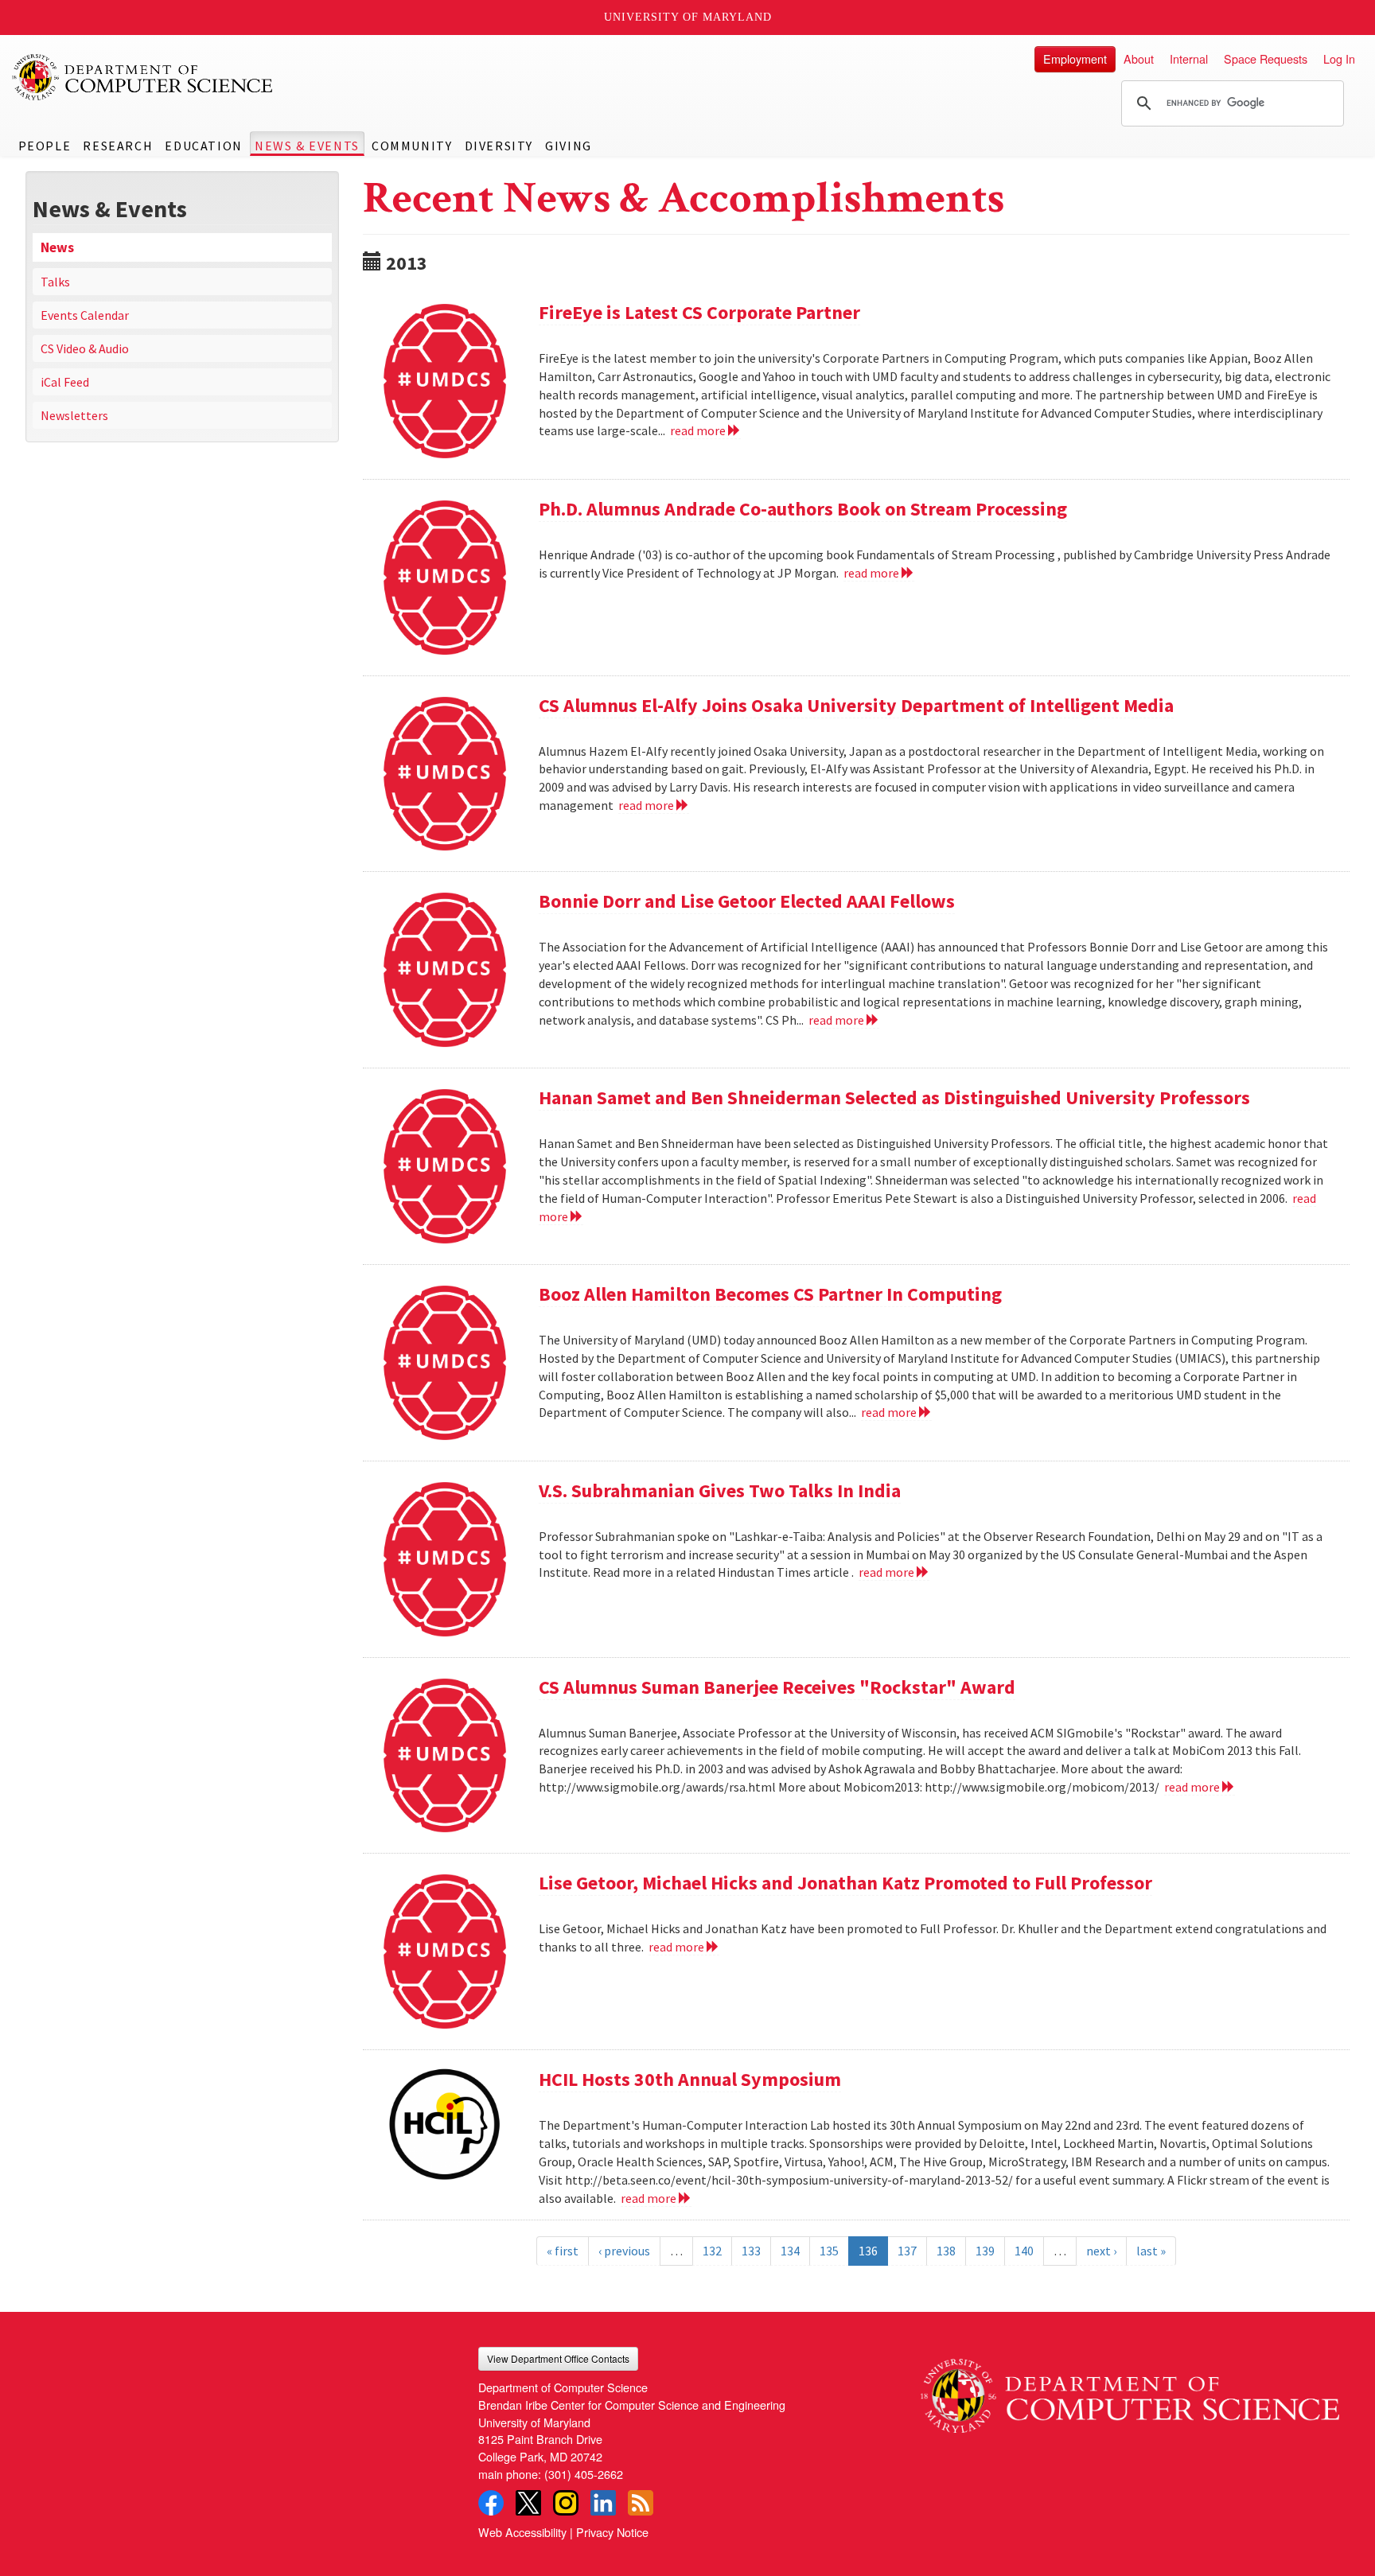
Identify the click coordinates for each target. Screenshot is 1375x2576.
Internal (1189, 58)
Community (412, 146)
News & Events (307, 146)
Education (203, 146)
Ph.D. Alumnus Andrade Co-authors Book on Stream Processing (803, 509)
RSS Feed (641, 2503)
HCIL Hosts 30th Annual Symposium (690, 2079)
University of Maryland (688, 17)
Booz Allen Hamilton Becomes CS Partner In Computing (770, 1294)
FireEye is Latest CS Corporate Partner (699, 312)
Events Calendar (85, 315)
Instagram (566, 2503)
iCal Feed (65, 382)
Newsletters (74, 415)
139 (985, 2251)
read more (699, 430)
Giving (569, 146)
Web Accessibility (522, 2532)
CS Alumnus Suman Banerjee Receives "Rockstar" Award (777, 1687)
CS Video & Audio (85, 348)
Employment (1075, 58)
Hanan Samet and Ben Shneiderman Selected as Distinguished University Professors (894, 1097)
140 (1024, 2251)
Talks (55, 282)
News (57, 247)
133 (751, 2251)
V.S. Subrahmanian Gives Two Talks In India (720, 1490)
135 (829, 2251)
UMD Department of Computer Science (143, 77)
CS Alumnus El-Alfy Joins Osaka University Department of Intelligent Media (856, 705)
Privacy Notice (612, 2532)
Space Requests (1266, 58)
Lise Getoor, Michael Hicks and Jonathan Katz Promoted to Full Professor (845, 1883)
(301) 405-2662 (584, 2474)
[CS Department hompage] (1130, 2390)
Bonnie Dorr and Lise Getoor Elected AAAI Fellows (747, 901)
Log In (1339, 58)
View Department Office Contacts (558, 2358)
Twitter (528, 2503)
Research (118, 146)
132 (712, 2251)
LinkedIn (603, 2503)
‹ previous (624, 2251)
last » (1151, 2251)
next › (1101, 2251)
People (45, 146)
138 (946, 2251)
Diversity (499, 146)
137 (907, 2251)
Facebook (491, 2503)
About (1139, 58)
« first (563, 2251)
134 (790, 2251)
